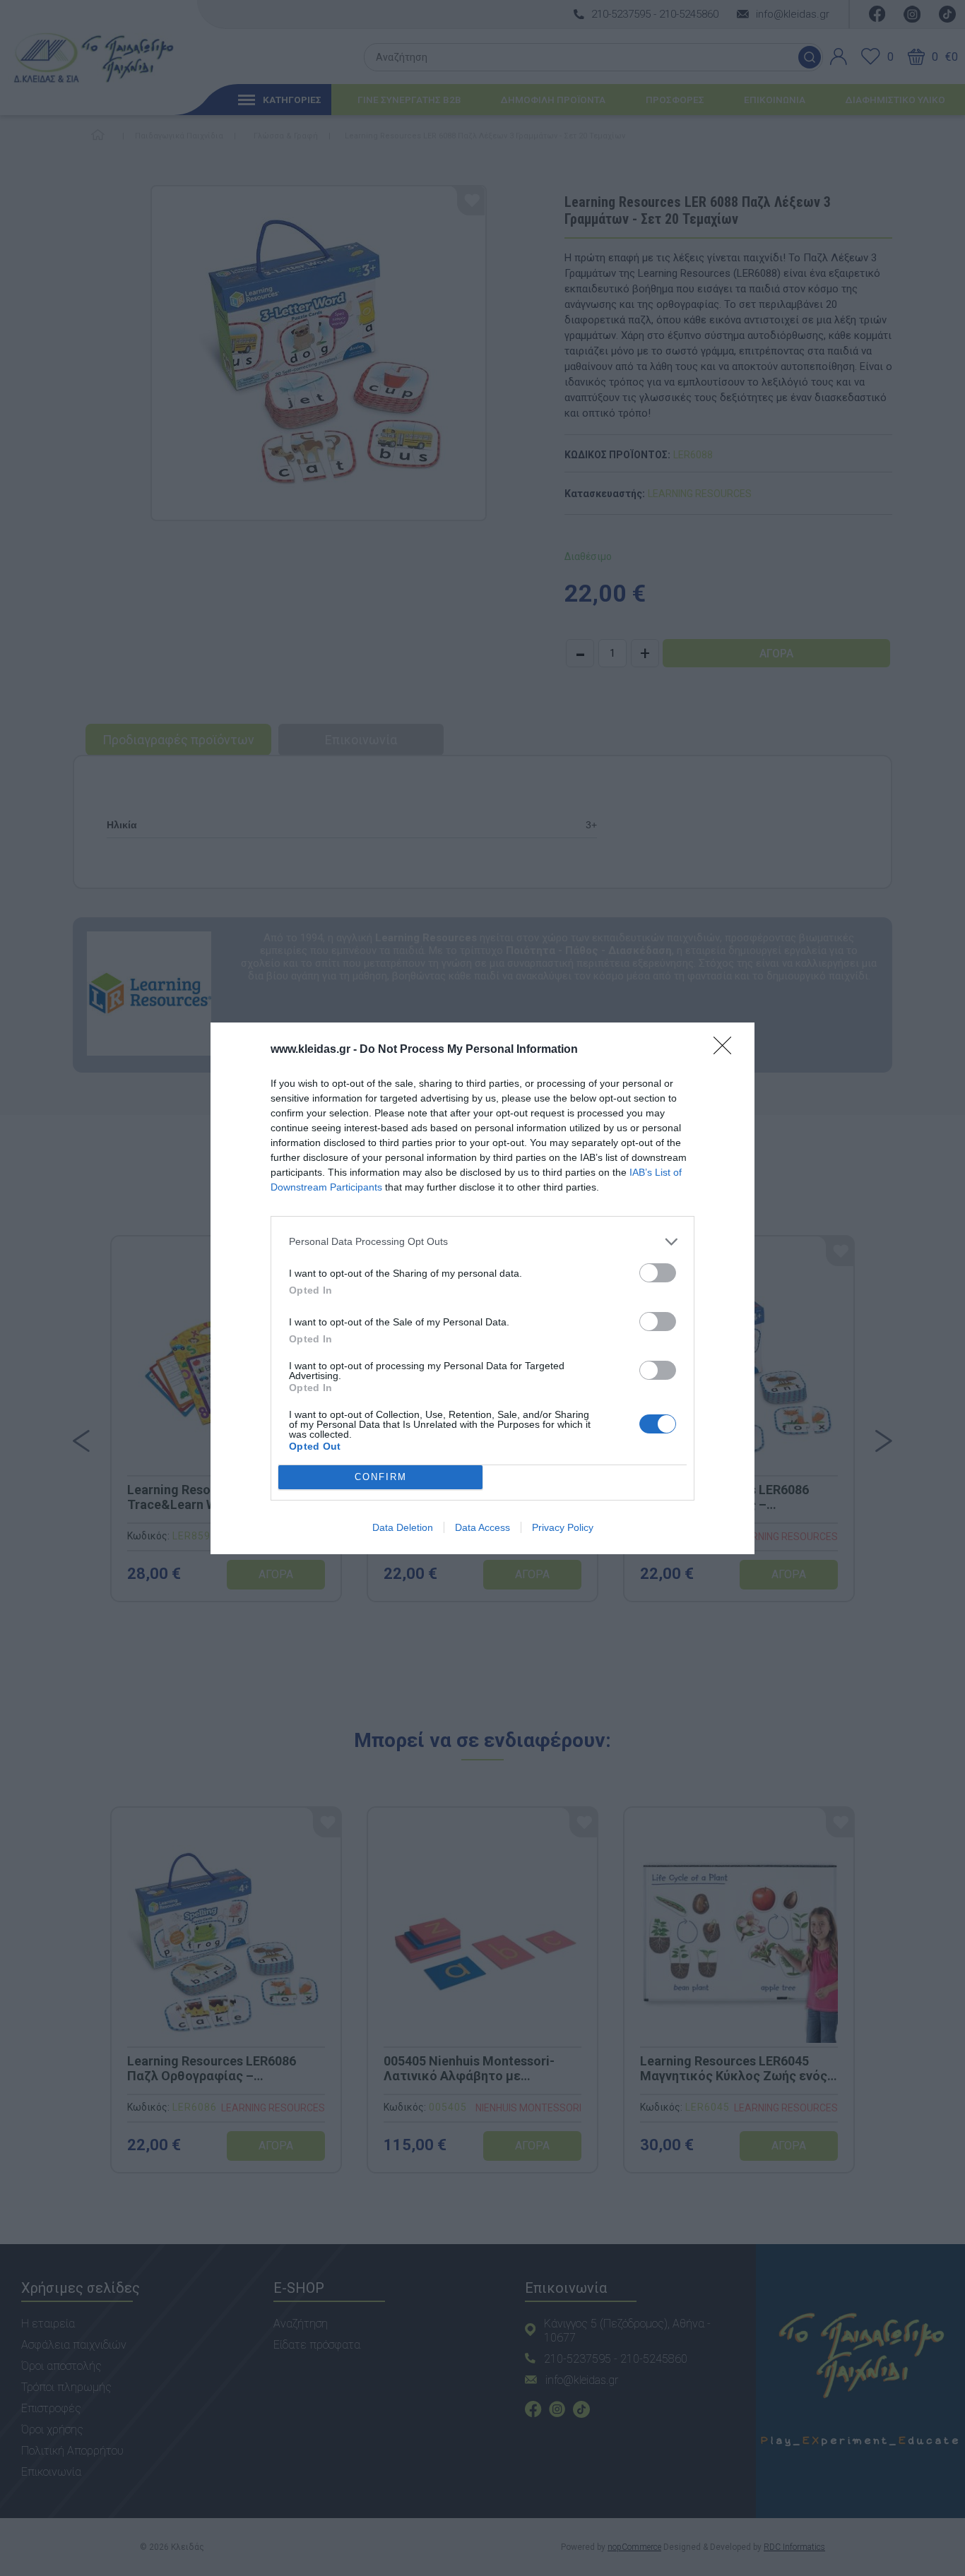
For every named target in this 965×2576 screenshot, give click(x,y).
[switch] (658, 1273)
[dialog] (482, 1288)
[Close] (727, 1050)
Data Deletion (403, 1527)
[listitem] (482, 1242)
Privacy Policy (563, 1527)
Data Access (482, 1527)
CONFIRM (381, 1477)
